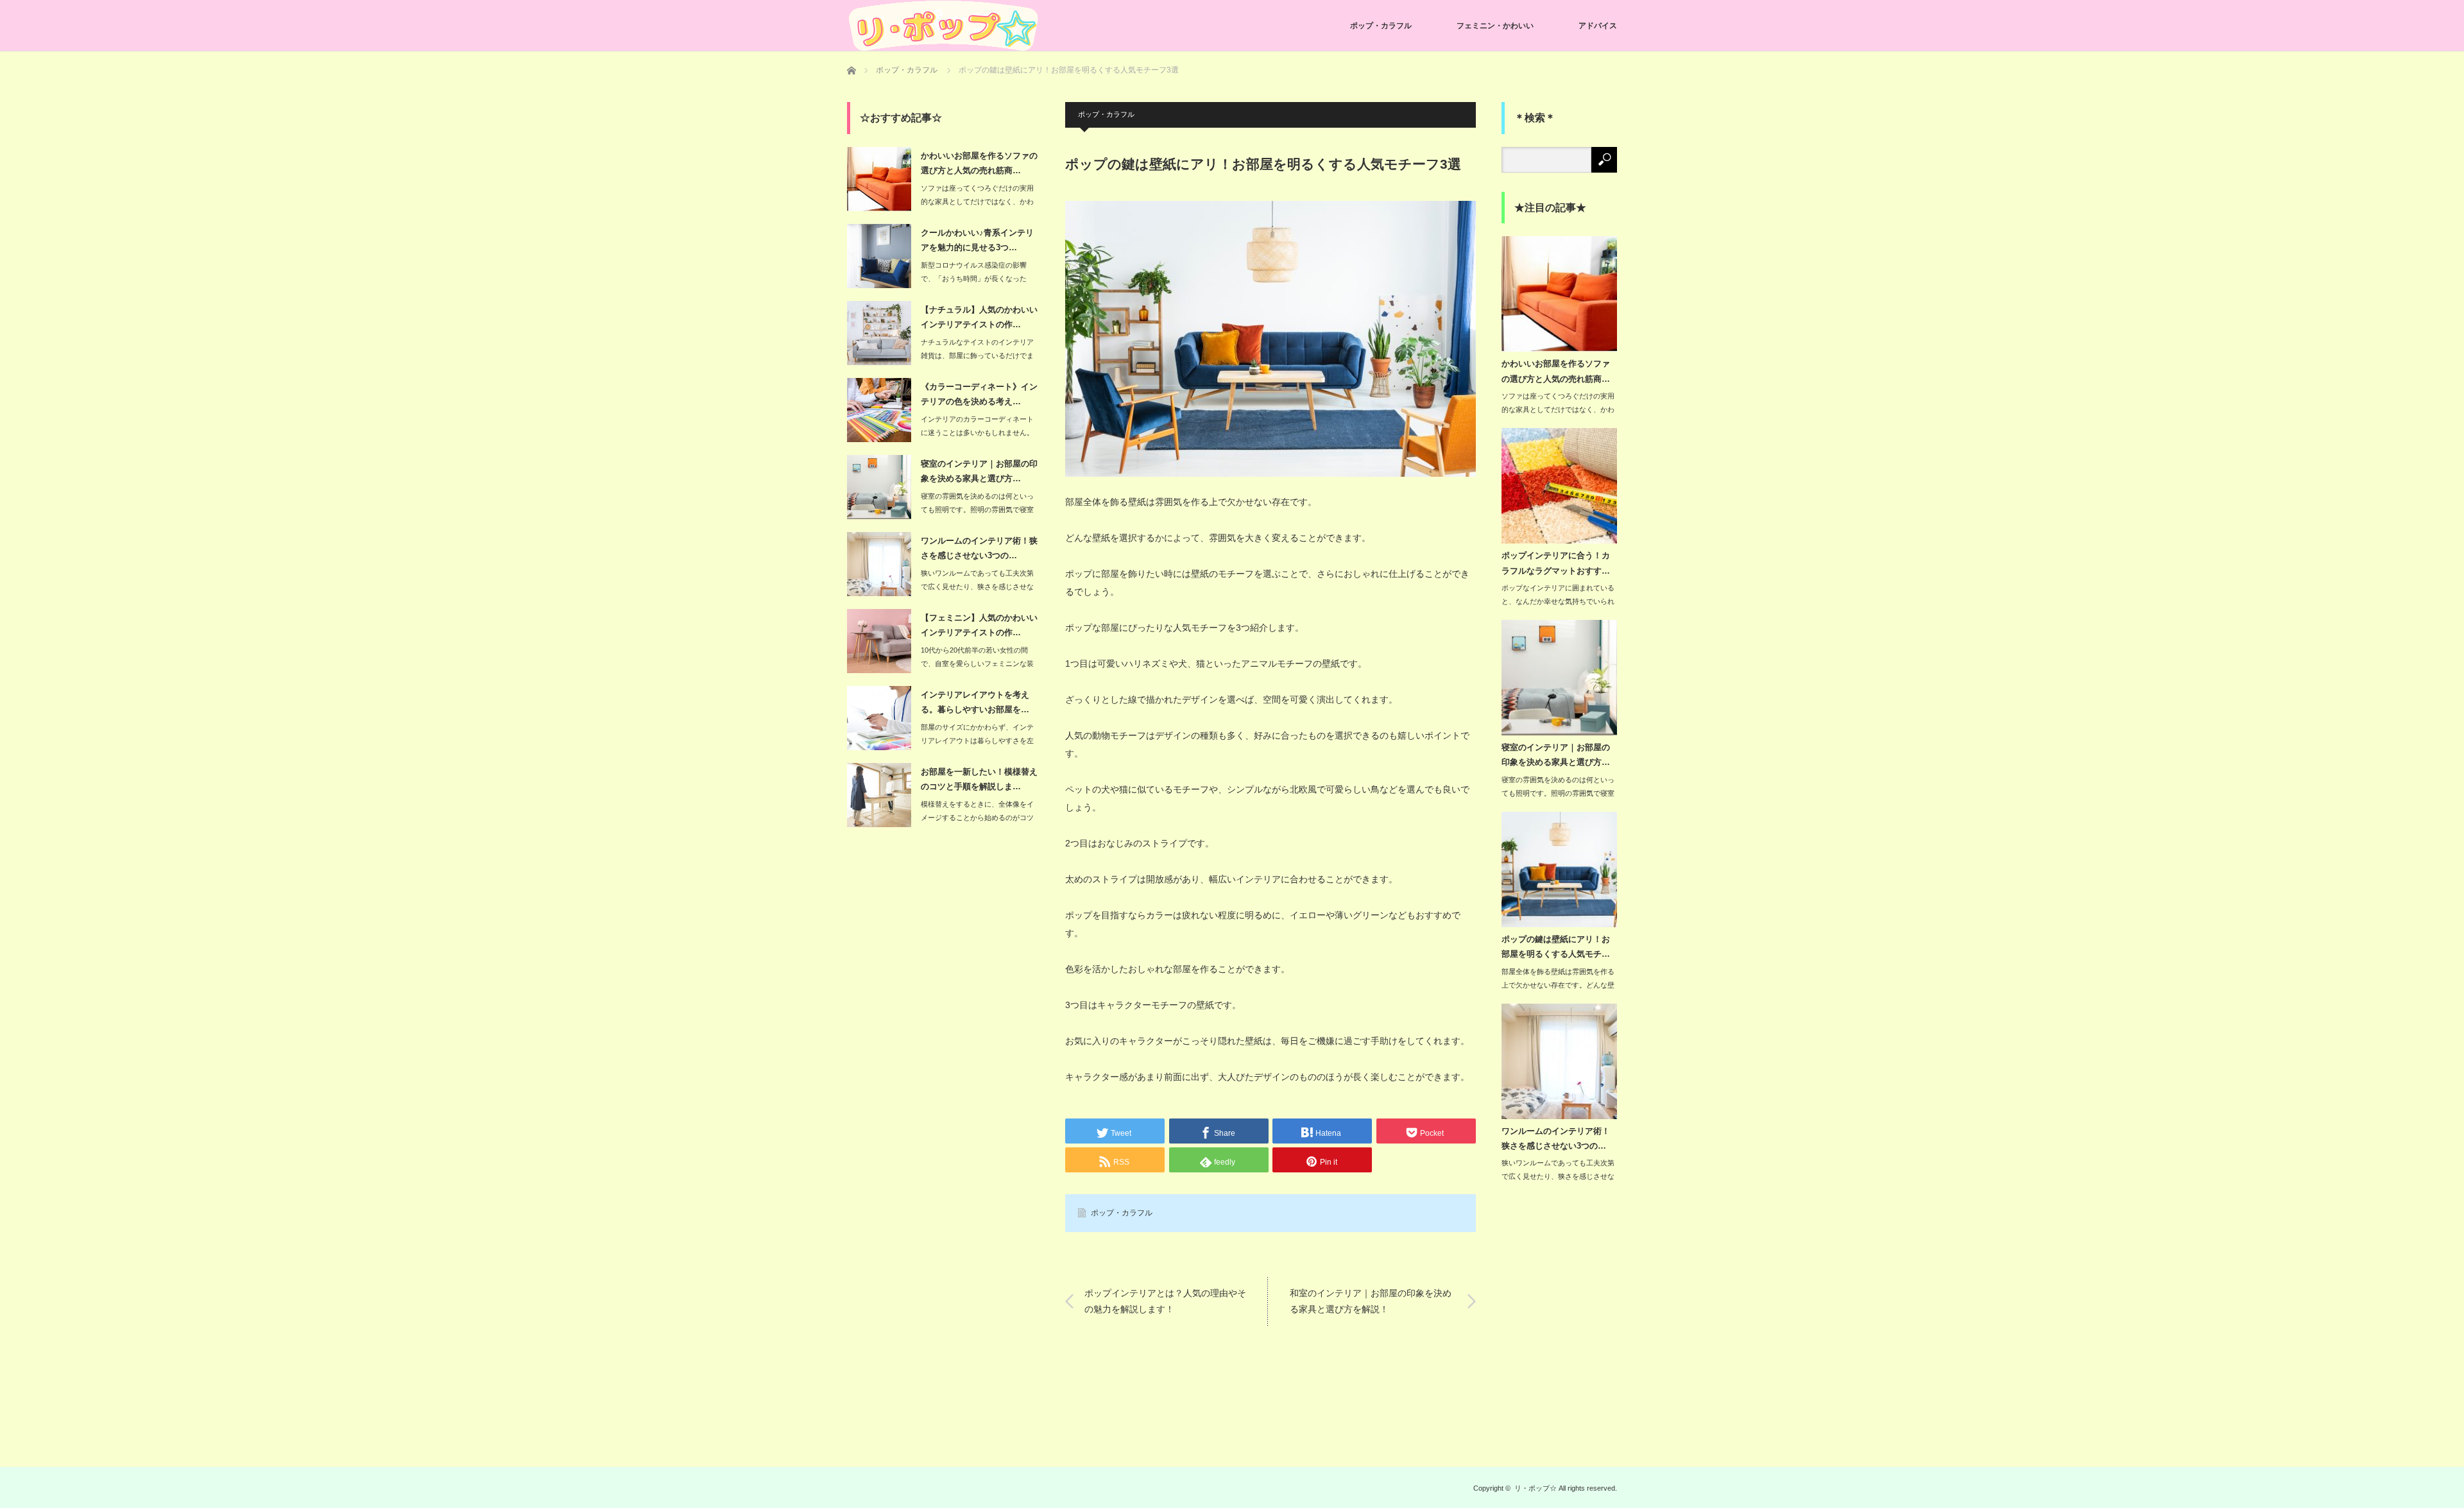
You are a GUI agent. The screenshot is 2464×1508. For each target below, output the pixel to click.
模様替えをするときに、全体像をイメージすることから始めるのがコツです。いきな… (977, 818)
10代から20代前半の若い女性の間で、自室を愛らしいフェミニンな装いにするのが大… (977, 664)
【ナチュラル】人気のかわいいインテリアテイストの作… (979, 317)
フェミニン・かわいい (1495, 26)
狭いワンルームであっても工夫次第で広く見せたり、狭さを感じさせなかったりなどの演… (977, 587)
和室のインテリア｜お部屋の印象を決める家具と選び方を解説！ (1371, 1301)
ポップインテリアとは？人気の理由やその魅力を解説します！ (1165, 1301)
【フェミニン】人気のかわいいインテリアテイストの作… (979, 625)
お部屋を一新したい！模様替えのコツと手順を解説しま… (979, 779)
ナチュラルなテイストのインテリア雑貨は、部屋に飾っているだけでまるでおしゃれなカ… (977, 356)
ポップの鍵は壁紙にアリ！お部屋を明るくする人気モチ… (1556, 947)
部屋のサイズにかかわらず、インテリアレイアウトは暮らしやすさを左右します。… (977, 741)
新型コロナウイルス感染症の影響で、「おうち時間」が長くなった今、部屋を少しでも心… (974, 278)
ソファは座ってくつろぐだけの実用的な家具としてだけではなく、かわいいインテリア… (977, 201)
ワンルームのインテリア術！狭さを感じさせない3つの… (979, 548)
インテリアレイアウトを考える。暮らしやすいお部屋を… (975, 702)
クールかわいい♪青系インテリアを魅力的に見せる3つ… (977, 240)
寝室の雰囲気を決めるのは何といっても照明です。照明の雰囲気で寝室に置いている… (977, 510)
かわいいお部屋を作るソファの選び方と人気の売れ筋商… (979, 163)
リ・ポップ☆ (1536, 1488)
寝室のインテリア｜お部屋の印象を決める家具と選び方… (979, 471)
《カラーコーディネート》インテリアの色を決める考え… (979, 394)
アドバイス (1598, 26)
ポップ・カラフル (1381, 26)
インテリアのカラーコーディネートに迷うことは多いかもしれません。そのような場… (977, 433)
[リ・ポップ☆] (943, 26)
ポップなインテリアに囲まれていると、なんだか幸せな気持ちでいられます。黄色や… (1558, 601)
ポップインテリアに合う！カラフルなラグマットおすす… (1556, 563)
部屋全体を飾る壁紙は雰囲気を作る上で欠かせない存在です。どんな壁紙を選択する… (1558, 985)
